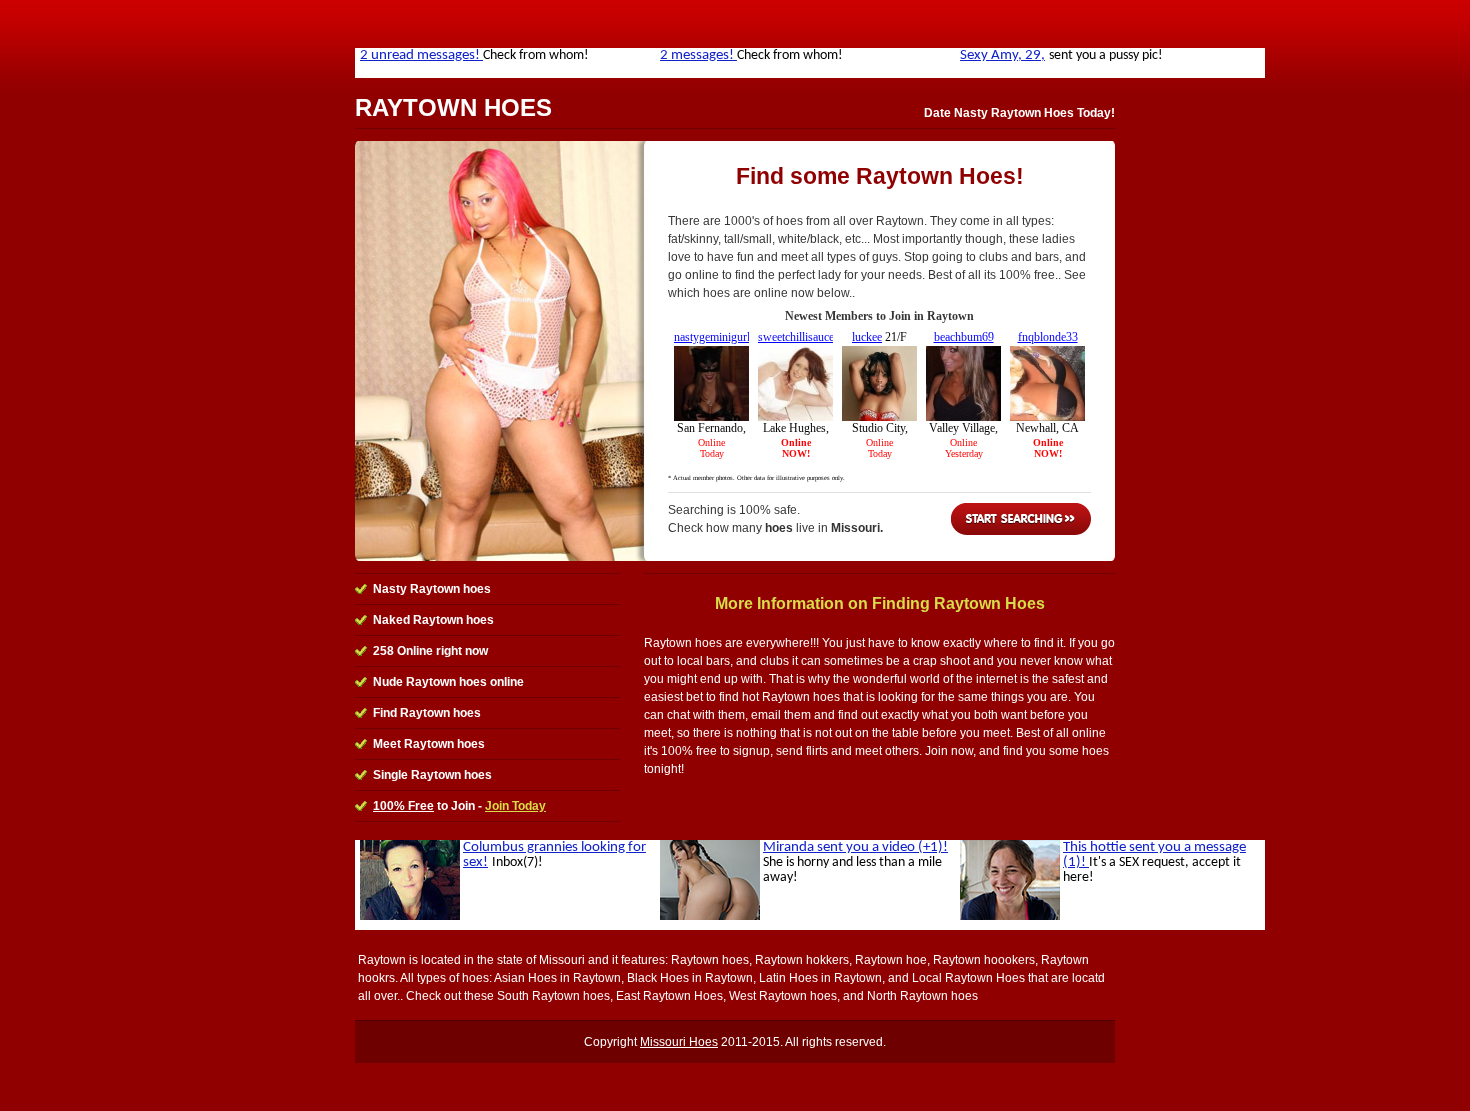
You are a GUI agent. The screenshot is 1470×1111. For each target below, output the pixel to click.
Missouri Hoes (679, 1042)
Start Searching (1021, 519)
